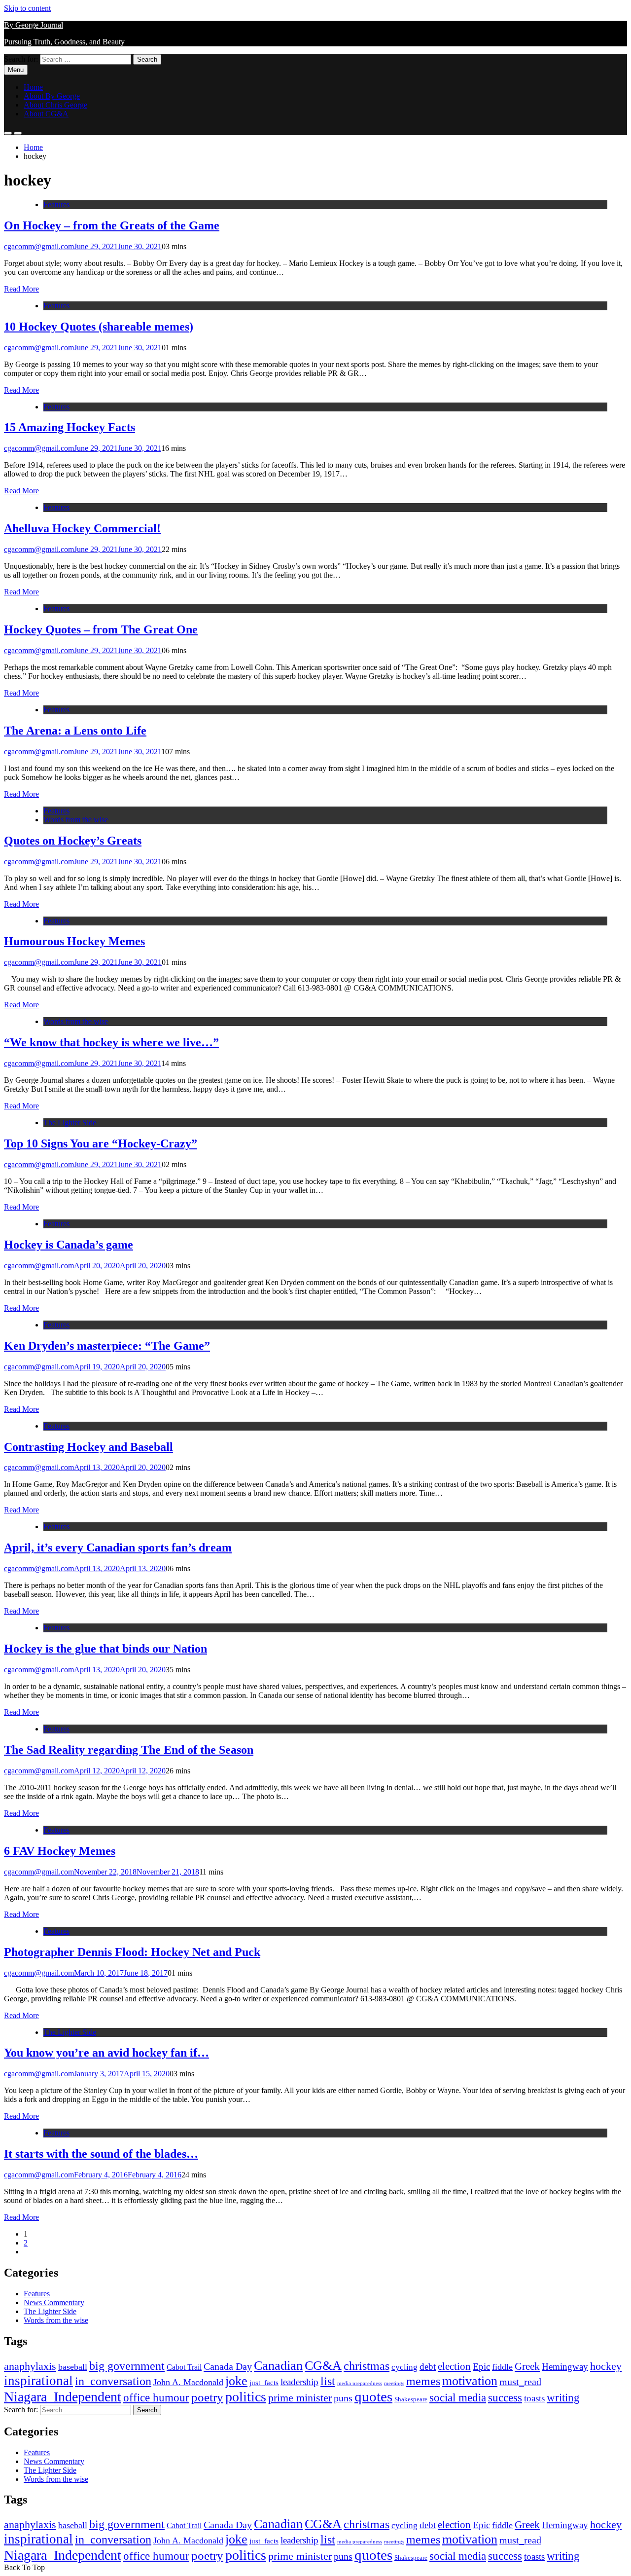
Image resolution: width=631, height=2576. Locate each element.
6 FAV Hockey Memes (60, 1851)
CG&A (323, 2366)
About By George (52, 96)
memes (423, 2381)
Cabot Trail (184, 2367)
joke (236, 2381)
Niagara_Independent (63, 2397)
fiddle (502, 2367)
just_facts (264, 2383)
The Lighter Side (70, 1122)
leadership (299, 2382)
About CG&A (46, 114)
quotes (373, 2396)
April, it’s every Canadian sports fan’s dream (118, 1547)
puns (343, 2398)
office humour (156, 2398)
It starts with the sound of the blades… (101, 2154)
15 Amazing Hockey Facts (70, 427)
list (328, 2381)
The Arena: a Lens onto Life (75, 731)
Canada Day (228, 2366)
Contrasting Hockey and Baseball (88, 1447)
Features (56, 204)
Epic (481, 2367)
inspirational (38, 2381)
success (505, 2398)
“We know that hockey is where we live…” (111, 1042)
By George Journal (34, 25)
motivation (470, 2381)
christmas (367, 2366)
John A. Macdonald (188, 2382)
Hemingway (565, 2367)
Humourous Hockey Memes (74, 941)
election (454, 2366)
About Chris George (55, 105)
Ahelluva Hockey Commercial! (82, 528)
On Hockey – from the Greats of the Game (112, 225)
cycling (404, 2367)
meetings (394, 2383)
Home (33, 87)
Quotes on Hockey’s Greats (73, 841)
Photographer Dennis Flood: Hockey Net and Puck (132, 1952)
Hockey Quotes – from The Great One (101, 629)
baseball (73, 2367)
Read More (21, 289)
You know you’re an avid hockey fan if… (106, 2053)
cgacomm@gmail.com (39, 246)
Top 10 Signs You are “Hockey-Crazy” (101, 1143)
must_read (520, 2382)
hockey (606, 2366)
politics (246, 2397)
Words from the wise (76, 820)
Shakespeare (411, 2399)
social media (458, 2398)
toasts (534, 2398)
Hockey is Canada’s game (69, 1245)
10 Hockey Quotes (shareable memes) (99, 327)
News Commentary (54, 2302)
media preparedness (360, 2383)
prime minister (300, 2398)
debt (428, 2367)
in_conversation (113, 2381)
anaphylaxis (30, 2366)
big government (127, 2366)
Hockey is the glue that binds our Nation (105, 1649)
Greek (527, 2366)
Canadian (278, 2365)
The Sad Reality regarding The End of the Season (129, 1750)
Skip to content (27, 8)
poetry (207, 2397)
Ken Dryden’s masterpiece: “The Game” (107, 1346)
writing (563, 2398)
